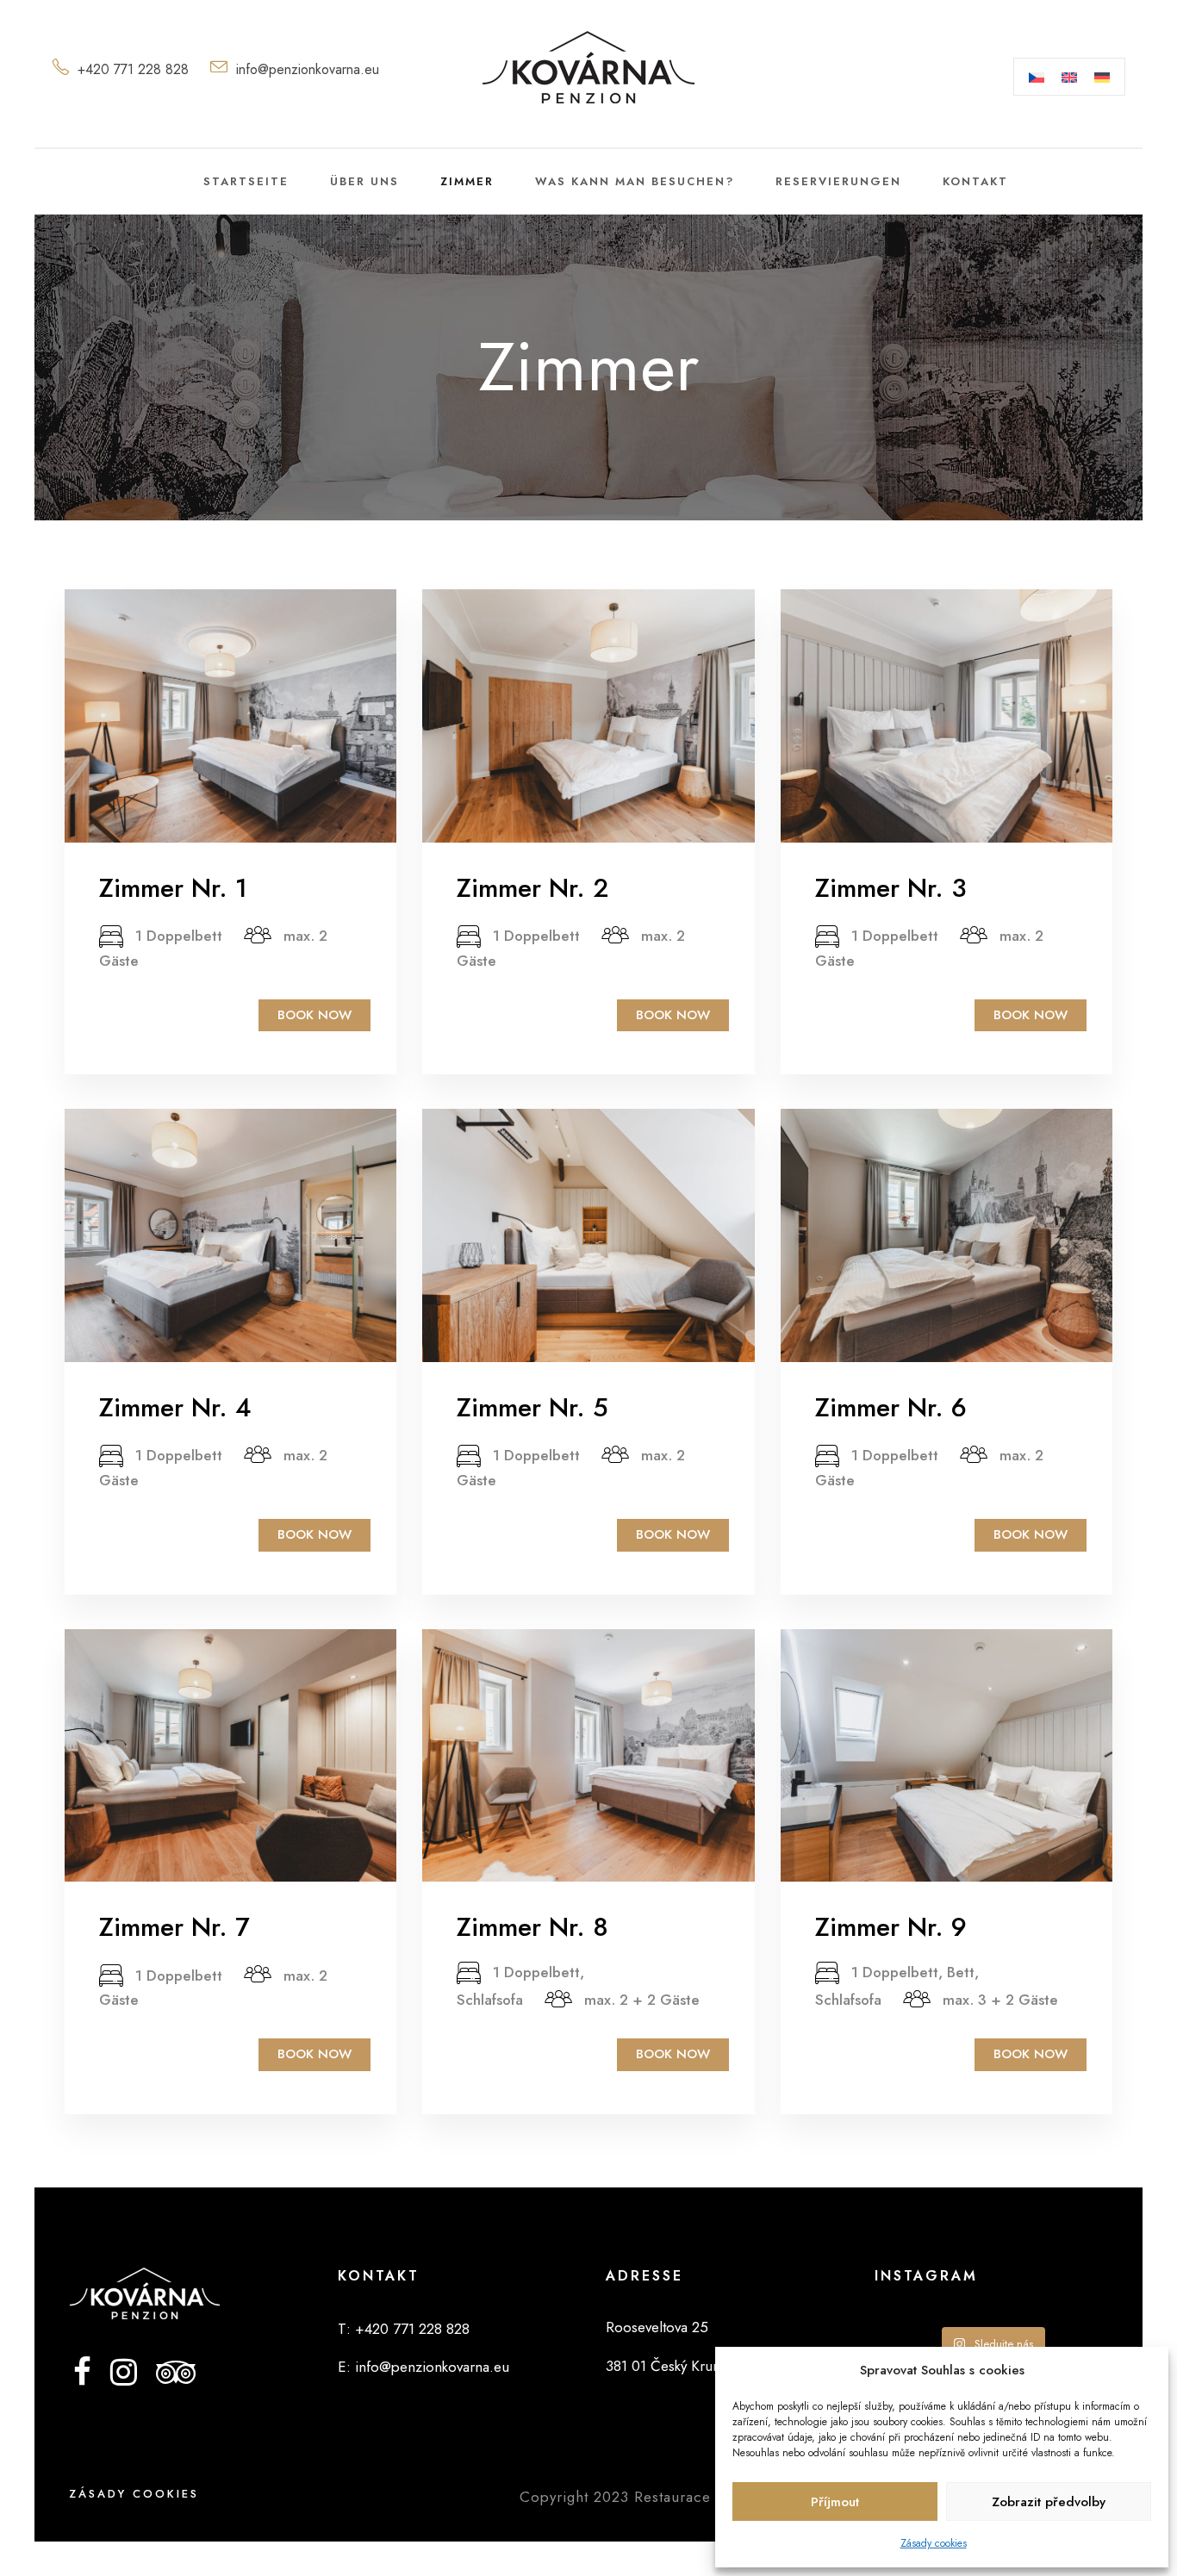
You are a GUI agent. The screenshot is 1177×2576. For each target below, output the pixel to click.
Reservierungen (838, 181)
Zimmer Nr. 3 (891, 888)
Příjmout (835, 2502)
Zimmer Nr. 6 (891, 1407)
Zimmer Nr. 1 (173, 888)
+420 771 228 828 (133, 69)
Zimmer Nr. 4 (175, 1407)
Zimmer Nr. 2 (533, 888)
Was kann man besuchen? (635, 181)
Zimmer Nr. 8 (532, 1927)
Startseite (246, 181)
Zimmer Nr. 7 (174, 1927)
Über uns (364, 181)
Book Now (314, 1015)
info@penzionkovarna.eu (308, 69)
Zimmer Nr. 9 (891, 1927)
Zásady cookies (934, 2543)
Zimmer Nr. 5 (532, 1407)
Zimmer (467, 181)
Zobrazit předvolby (1049, 2502)
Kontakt (975, 181)
